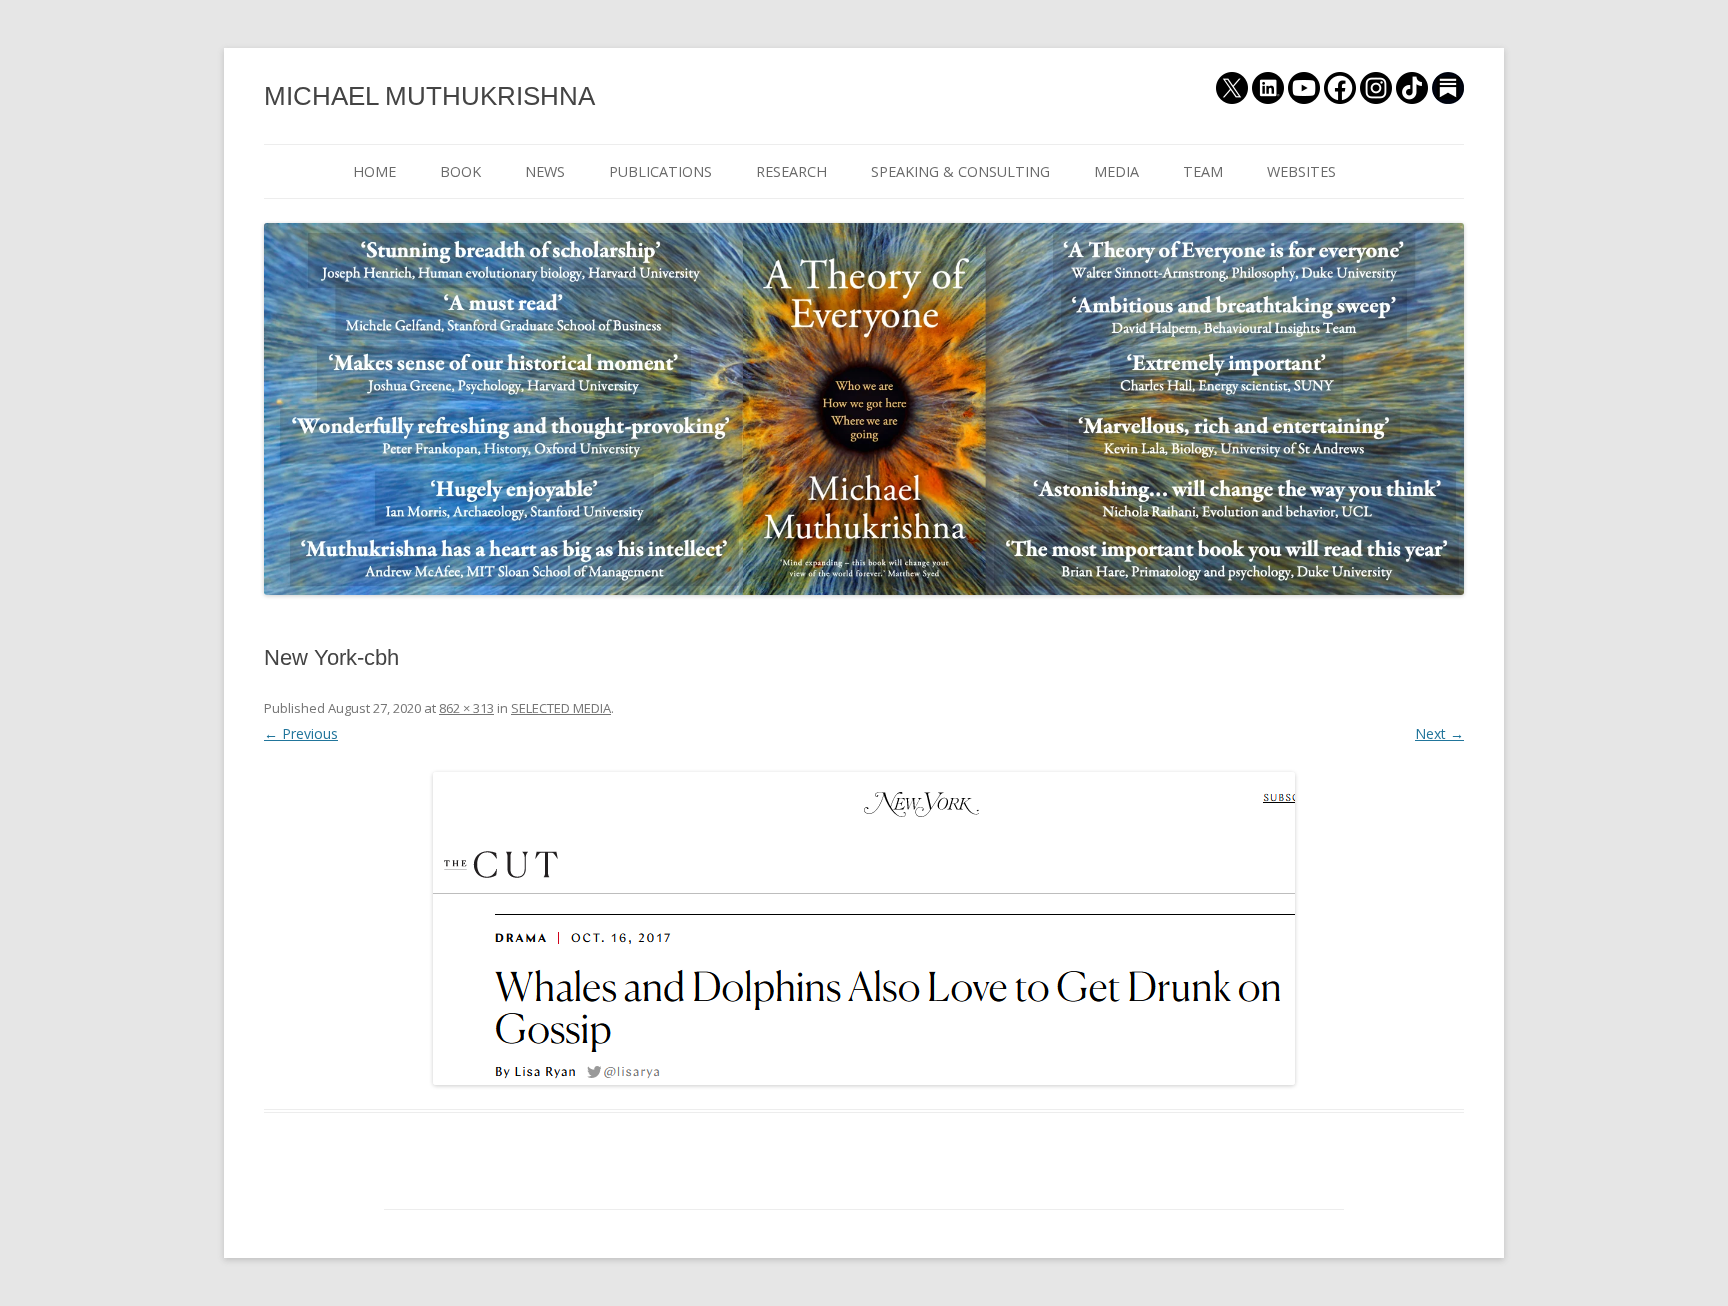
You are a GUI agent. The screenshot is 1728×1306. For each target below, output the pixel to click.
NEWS (545, 171)
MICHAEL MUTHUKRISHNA (429, 96)
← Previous (301, 733)
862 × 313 (466, 708)
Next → (1439, 733)
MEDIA (1116, 171)
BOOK (460, 171)
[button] (864, 928)
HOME (374, 171)
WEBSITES (1301, 171)
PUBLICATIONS (660, 171)
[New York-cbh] (864, 928)
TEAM (1203, 171)
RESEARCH (791, 171)
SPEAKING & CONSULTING (960, 171)
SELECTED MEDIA (561, 708)
